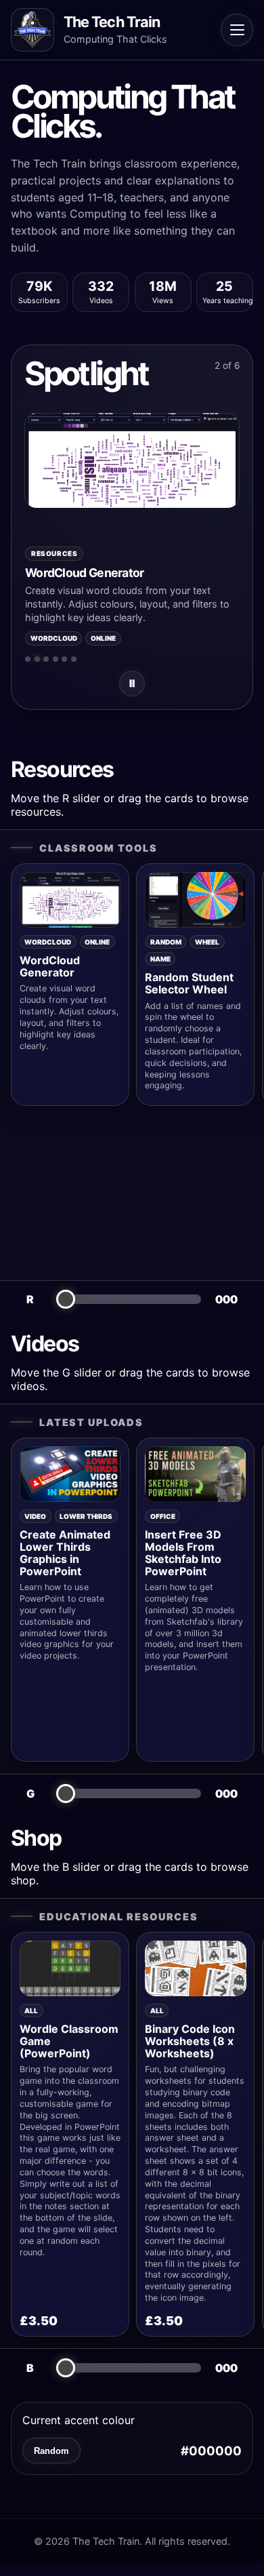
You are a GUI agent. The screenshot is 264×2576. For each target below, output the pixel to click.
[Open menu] (237, 30)
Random (51, 2451)
